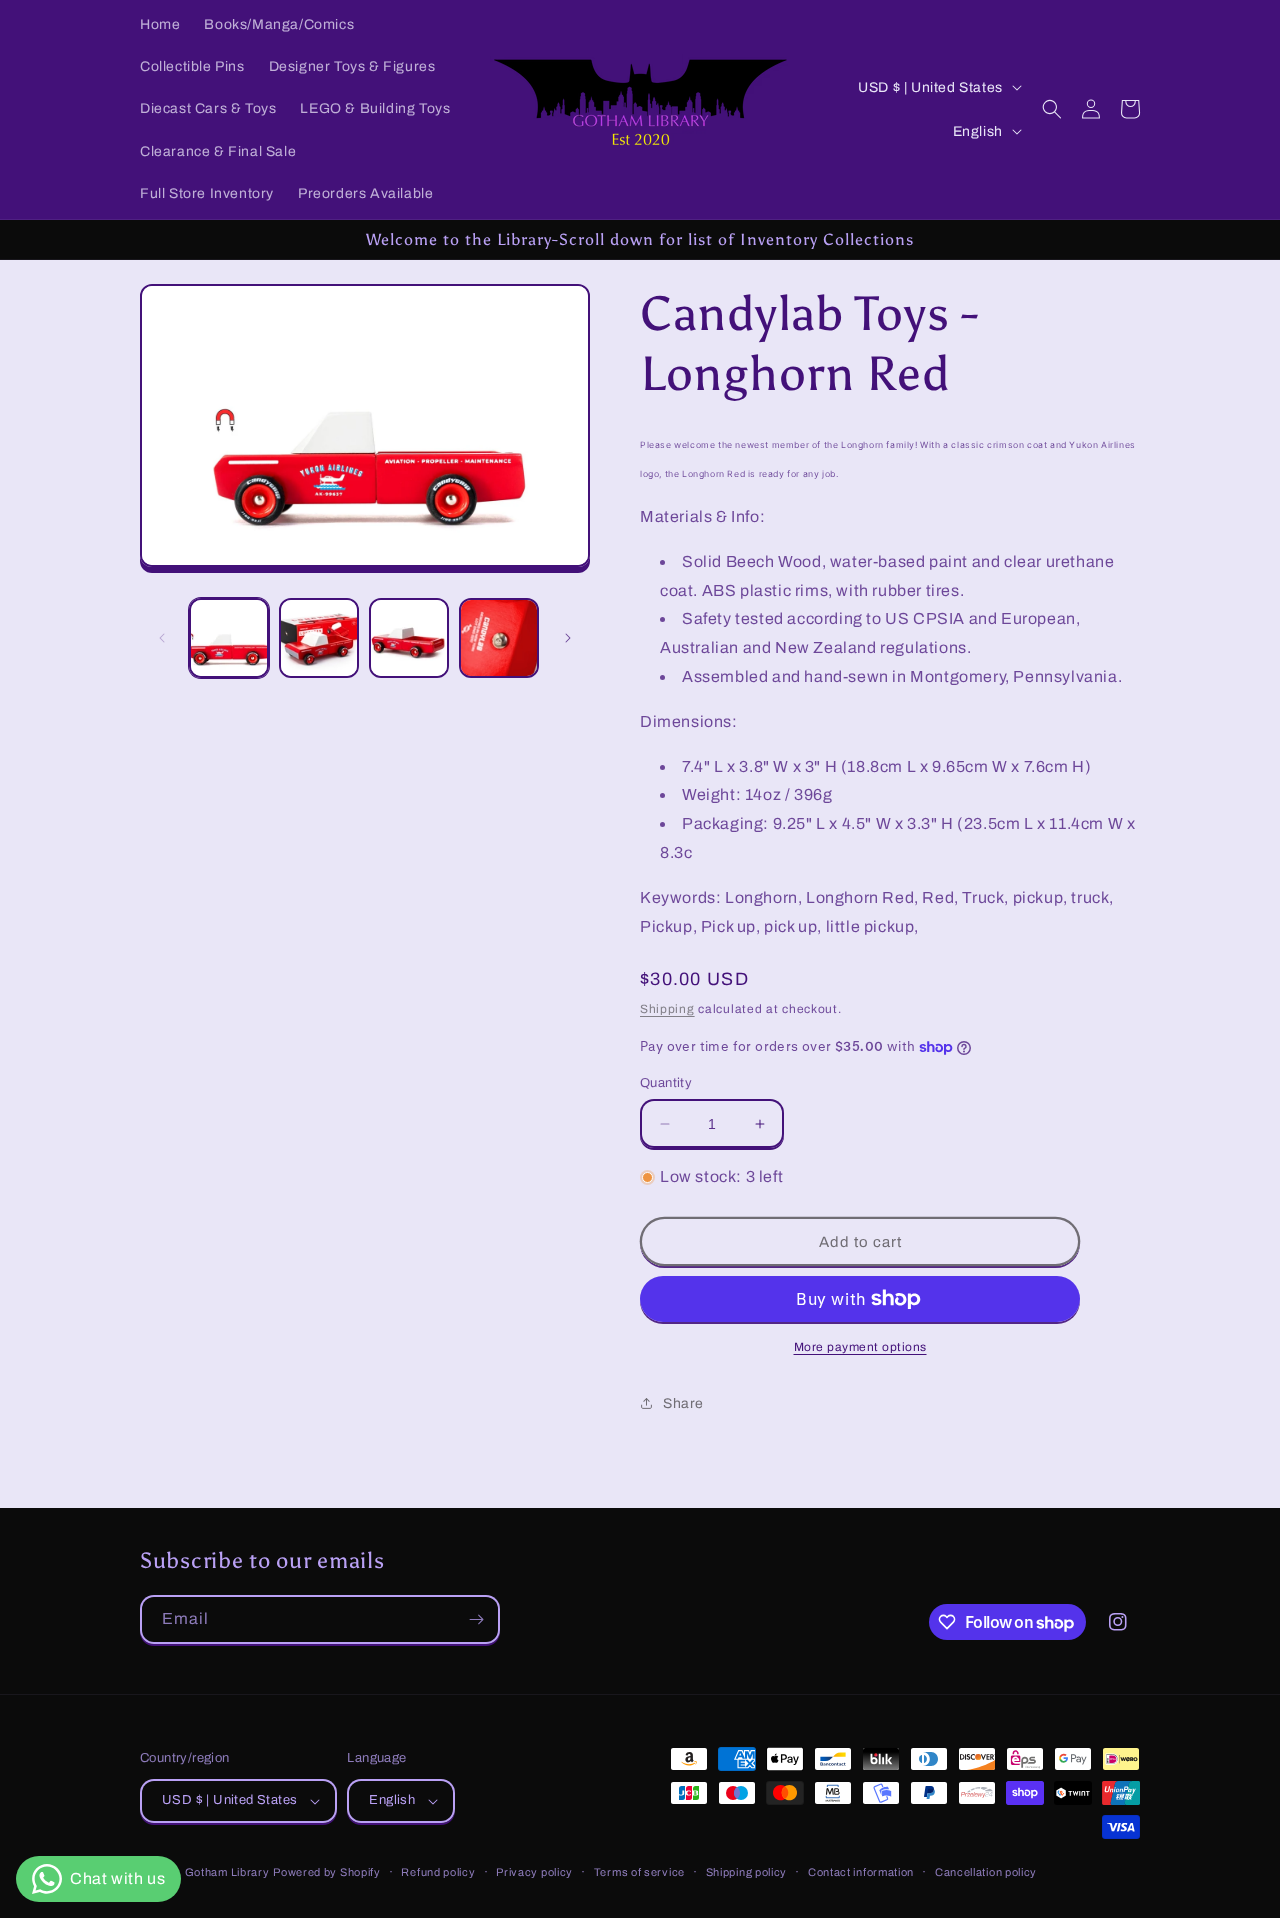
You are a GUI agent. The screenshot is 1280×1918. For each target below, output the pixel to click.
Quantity (666, 1083)
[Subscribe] (476, 1619)
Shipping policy (747, 1872)
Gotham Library (227, 1872)
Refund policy (438, 1872)
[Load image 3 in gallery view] (409, 638)
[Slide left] (162, 638)
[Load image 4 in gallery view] (499, 638)
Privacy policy (534, 1872)
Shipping (667, 1009)
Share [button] (683, 1403)
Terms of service (639, 1872)
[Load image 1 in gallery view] (229, 638)
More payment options (860, 1347)
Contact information (861, 1872)
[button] (1052, 109)
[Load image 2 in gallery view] (319, 638)
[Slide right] (568, 638)
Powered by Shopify (327, 1872)
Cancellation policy (986, 1872)
